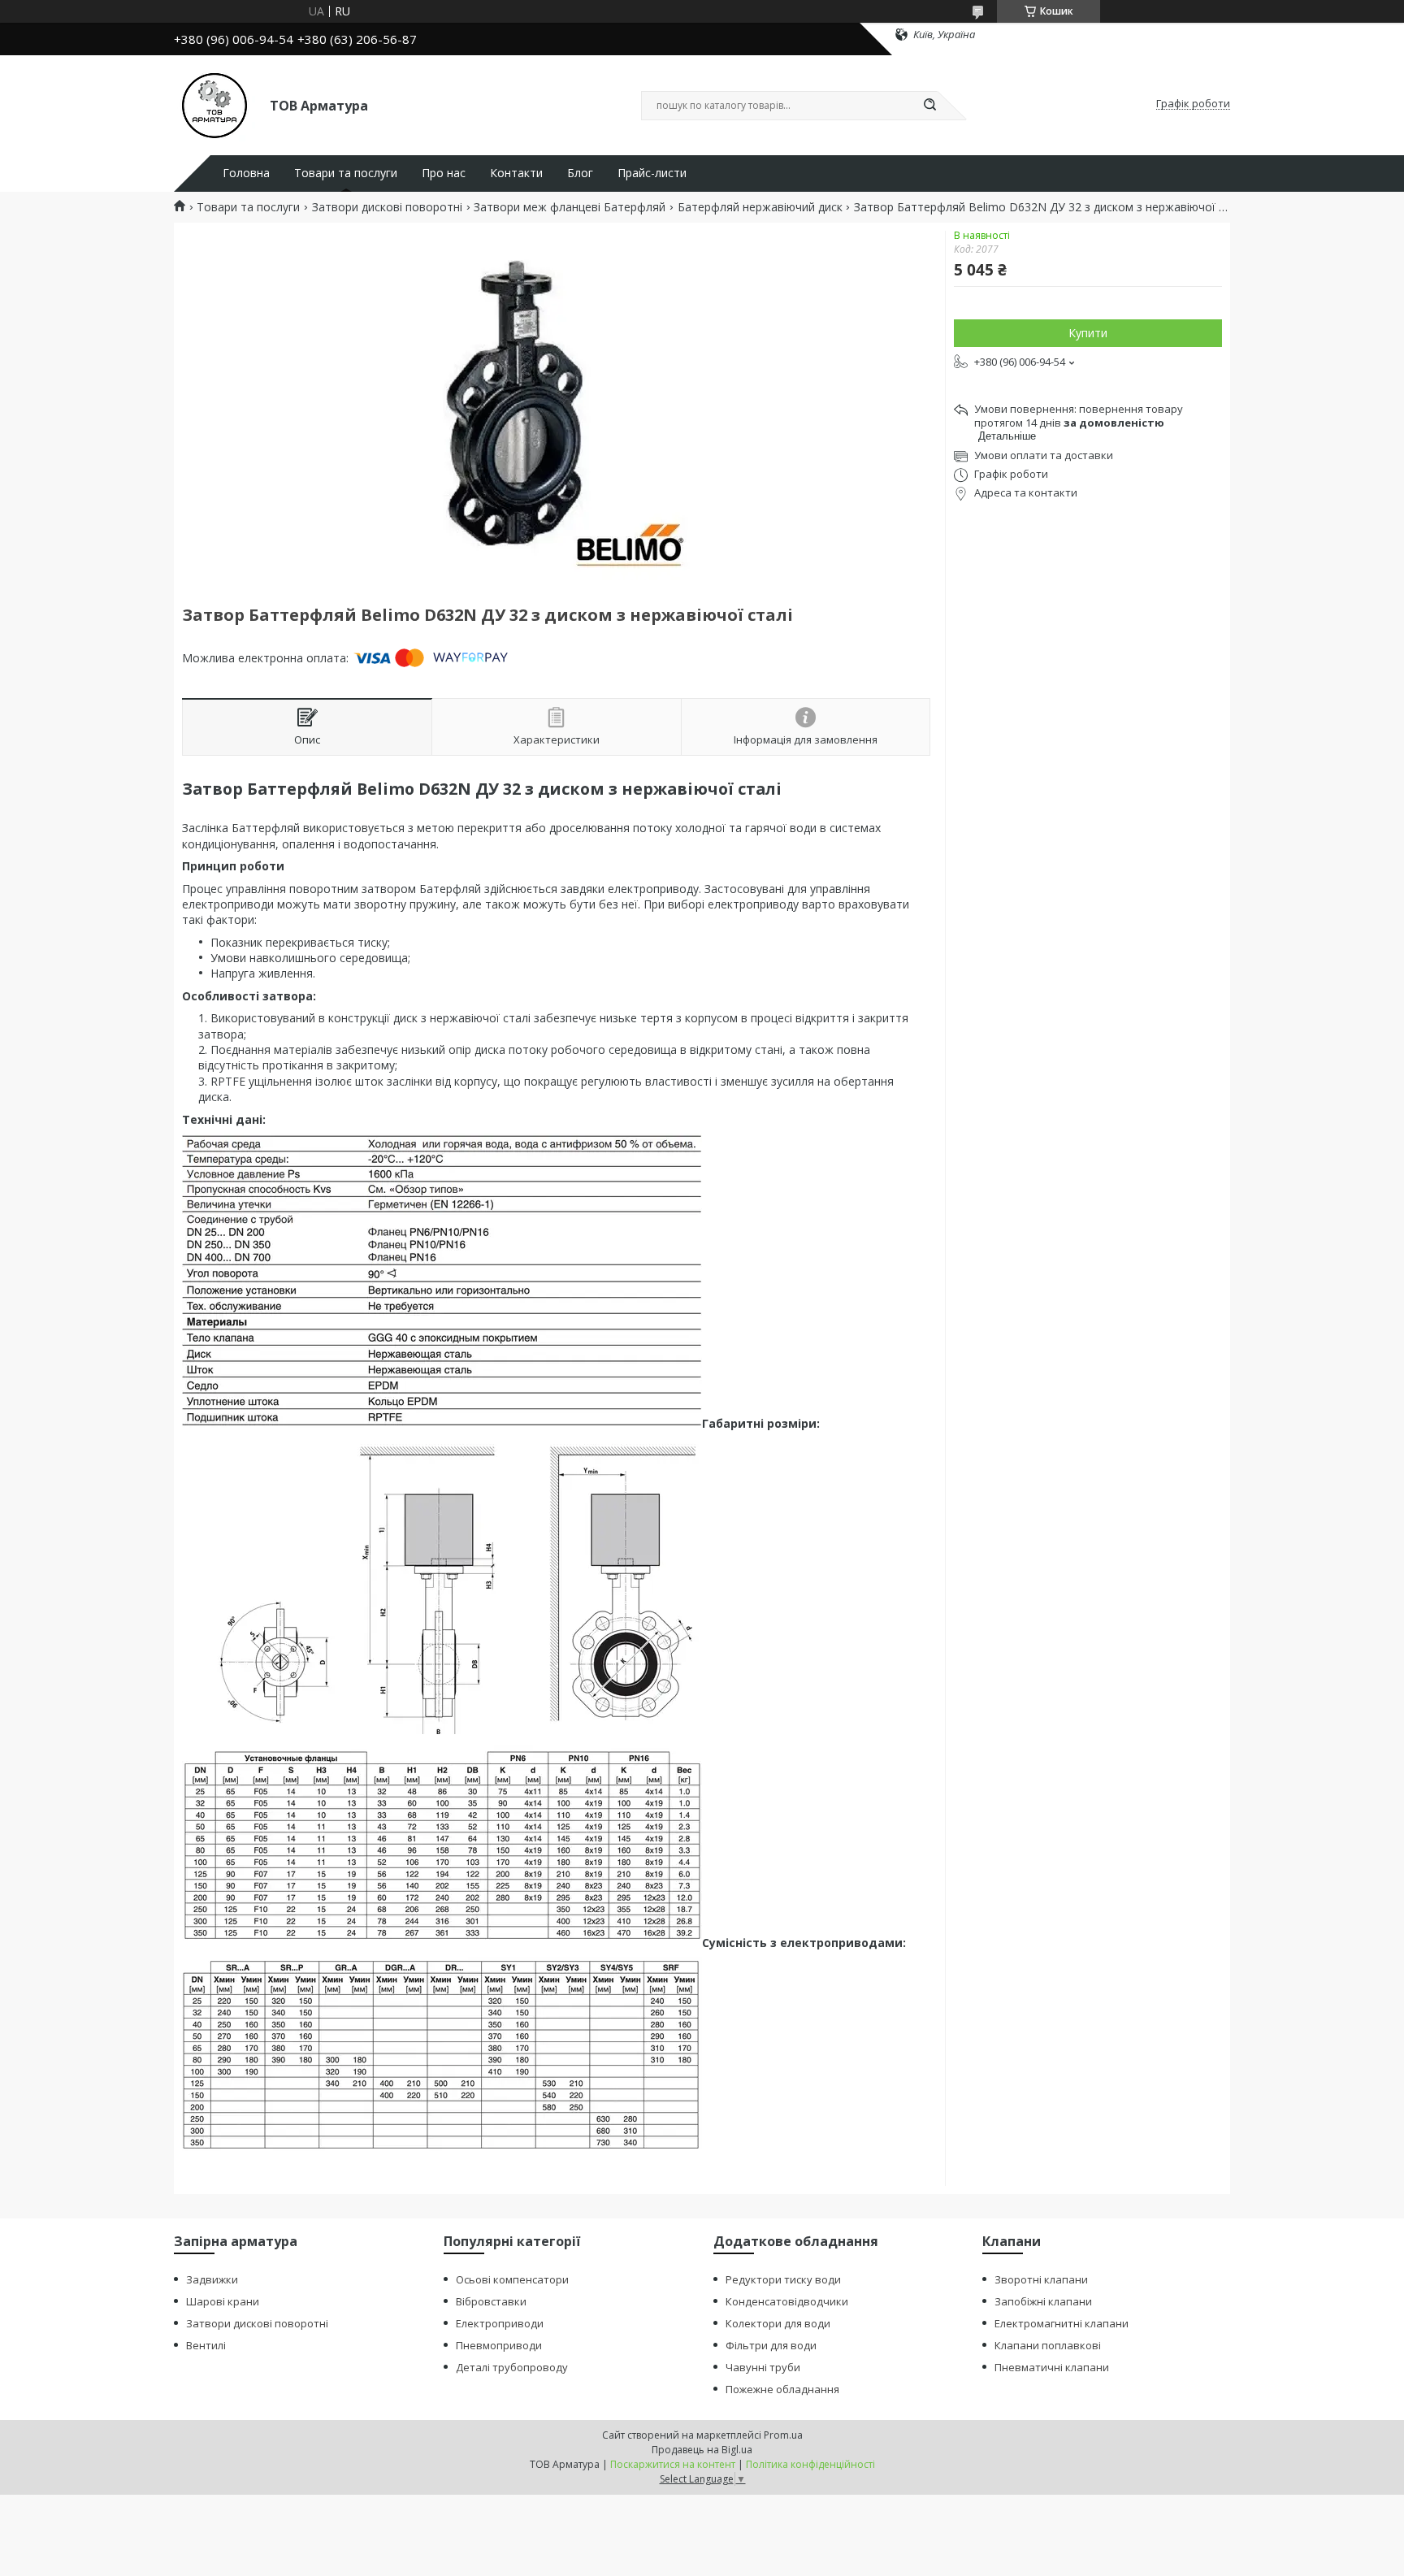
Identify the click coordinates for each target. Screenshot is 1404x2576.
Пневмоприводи (499, 2345)
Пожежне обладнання (782, 2389)
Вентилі (206, 2345)
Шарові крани (223, 2301)
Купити (1088, 333)
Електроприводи (500, 2323)
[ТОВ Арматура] (214, 104)
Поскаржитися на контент (673, 2464)
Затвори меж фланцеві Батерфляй (570, 207)
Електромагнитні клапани (1062, 2323)
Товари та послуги (346, 173)
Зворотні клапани (1041, 2279)
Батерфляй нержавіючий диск (760, 207)
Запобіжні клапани (1043, 2301)
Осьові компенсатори (512, 2279)
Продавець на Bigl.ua (702, 2450)
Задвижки (212, 2279)
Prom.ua (783, 2435)
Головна (246, 173)
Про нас (444, 173)
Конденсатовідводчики (787, 2301)
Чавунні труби (763, 2367)
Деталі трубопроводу (512, 2367)
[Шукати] (929, 106)
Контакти (516, 173)
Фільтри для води (771, 2345)
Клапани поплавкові (1048, 2345)
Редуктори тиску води (783, 2279)
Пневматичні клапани (1052, 2367)
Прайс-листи (652, 173)
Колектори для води (778, 2323)
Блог (580, 173)
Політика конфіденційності (810, 2464)
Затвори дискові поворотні (387, 207)
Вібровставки (491, 2301)
